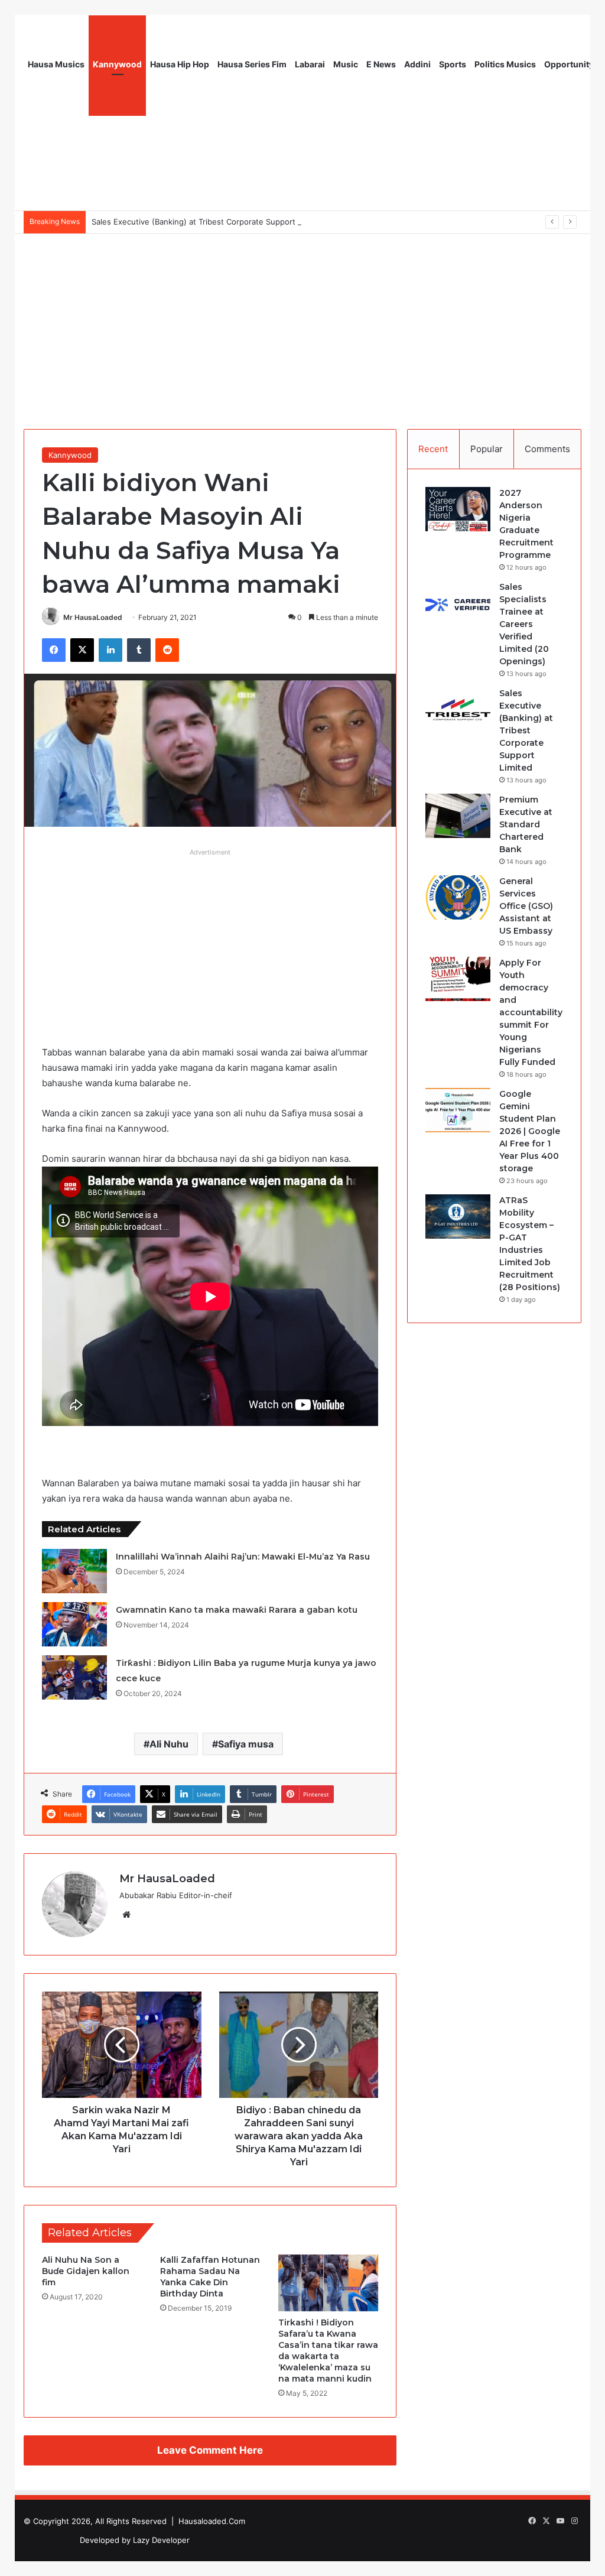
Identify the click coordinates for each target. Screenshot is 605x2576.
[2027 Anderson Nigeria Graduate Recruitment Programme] (458, 509)
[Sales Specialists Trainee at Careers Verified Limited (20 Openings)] (458, 603)
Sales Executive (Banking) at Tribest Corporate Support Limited (208, 222)
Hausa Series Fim (252, 64)
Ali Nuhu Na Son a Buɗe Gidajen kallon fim (86, 2271)
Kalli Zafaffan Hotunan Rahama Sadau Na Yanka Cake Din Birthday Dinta (210, 2277)
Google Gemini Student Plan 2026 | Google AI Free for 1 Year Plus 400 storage (530, 1131)
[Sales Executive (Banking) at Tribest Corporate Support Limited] (458, 709)
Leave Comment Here (210, 2450)
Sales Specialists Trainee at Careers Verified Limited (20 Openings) (524, 624)
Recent (433, 449)
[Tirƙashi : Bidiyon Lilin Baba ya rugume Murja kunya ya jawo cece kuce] (74, 1677)
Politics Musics (505, 64)
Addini (417, 64)
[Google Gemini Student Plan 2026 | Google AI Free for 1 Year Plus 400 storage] (458, 1110)
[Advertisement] (302, 323)
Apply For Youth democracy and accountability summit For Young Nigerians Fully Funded (531, 1012)
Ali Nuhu (169, 1744)
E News (381, 64)
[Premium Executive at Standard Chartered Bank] (458, 816)
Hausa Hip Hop (180, 64)
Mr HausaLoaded (93, 617)
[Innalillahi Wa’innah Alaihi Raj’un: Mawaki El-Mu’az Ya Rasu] (74, 1571)
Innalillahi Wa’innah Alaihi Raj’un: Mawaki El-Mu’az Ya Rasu (243, 1557)
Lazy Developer (161, 2540)
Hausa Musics (56, 64)
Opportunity (569, 64)
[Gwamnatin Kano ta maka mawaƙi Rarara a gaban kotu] (74, 1624)
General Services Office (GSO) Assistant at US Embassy (526, 906)
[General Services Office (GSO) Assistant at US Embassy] (458, 897)
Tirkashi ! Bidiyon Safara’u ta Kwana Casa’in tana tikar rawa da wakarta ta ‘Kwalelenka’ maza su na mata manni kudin (328, 2351)
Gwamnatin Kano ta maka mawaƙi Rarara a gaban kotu (237, 1610)
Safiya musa (246, 1744)
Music (346, 64)
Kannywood (117, 64)
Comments (547, 449)
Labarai (310, 64)
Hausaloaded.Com (212, 2521)
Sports (453, 64)
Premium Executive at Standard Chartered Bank (526, 824)
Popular (487, 449)
